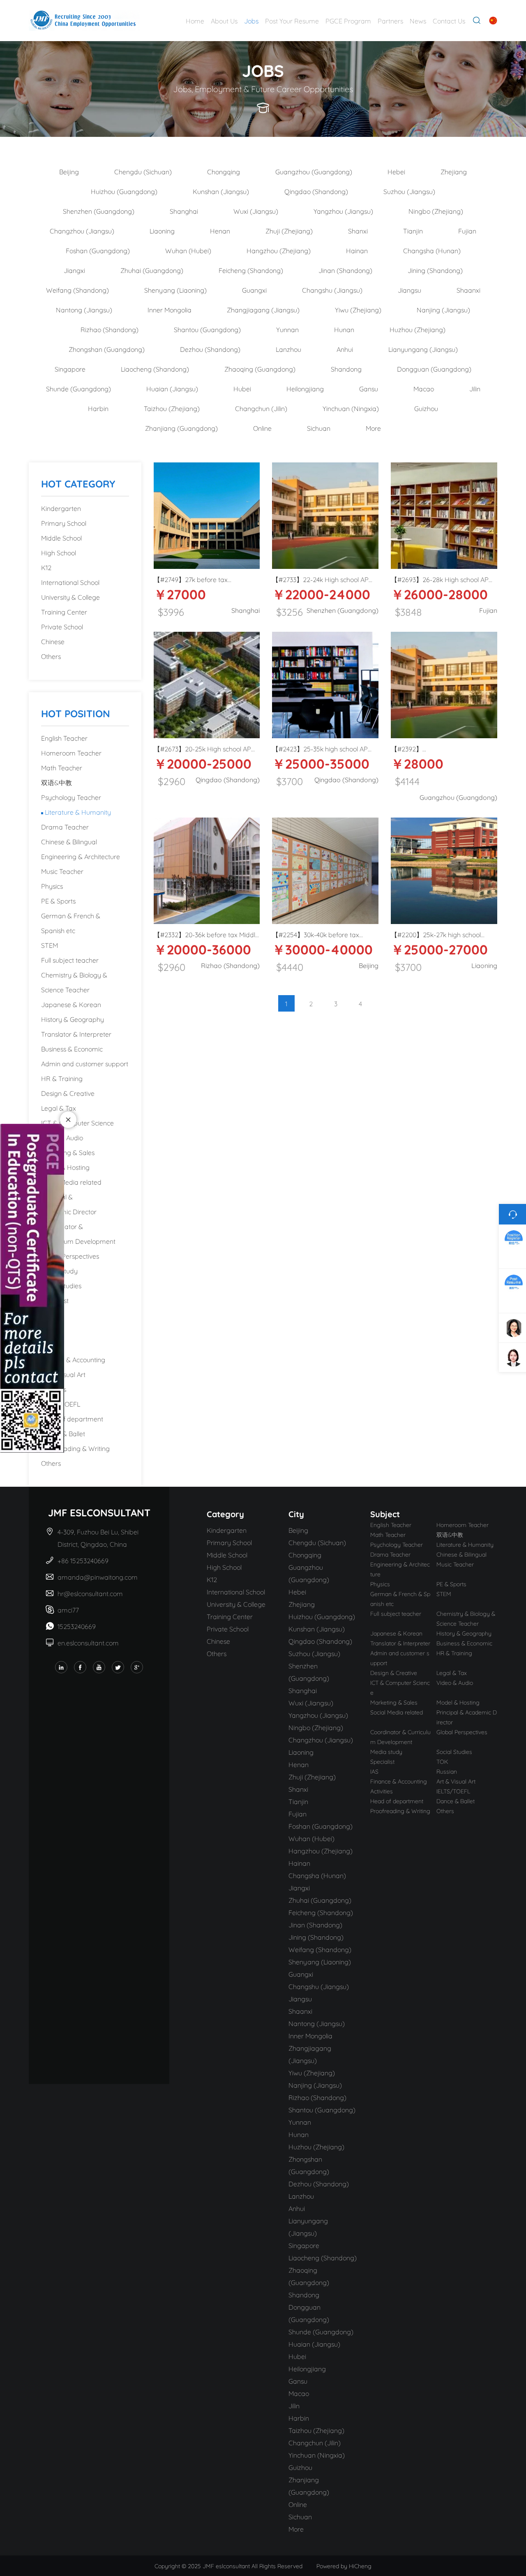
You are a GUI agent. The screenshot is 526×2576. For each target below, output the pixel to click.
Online (262, 428)
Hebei (396, 171)
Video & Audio (62, 1137)
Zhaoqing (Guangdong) (260, 368)
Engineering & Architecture (81, 856)
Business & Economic (72, 1048)
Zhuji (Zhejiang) (289, 230)
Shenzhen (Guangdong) (99, 211)
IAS (46, 1330)
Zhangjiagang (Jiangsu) (263, 309)
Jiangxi (74, 270)
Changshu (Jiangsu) (332, 290)
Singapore (70, 368)
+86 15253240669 (84, 1560)
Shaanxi (468, 290)
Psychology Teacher (71, 797)
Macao (424, 388)
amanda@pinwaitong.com (98, 1577)
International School (70, 582)
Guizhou (426, 408)
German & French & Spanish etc (71, 923)
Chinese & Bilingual (69, 841)
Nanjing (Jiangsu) (443, 309)
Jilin (475, 388)
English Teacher (64, 738)
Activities (54, 1389)
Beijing (69, 171)
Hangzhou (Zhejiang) (279, 250)
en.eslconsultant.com (88, 1642)
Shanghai (184, 211)
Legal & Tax (59, 1108)
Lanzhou (288, 349)
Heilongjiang (305, 388)
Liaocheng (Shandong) (155, 368)
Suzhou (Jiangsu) (409, 191)
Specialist (55, 1300)
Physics (52, 886)
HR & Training (62, 1078)
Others (51, 656)
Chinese (53, 641)
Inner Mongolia (170, 309)
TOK (48, 1315)
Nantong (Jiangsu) (84, 309)
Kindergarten (61, 508)
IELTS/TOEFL (61, 1404)
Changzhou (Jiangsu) (82, 230)
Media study (59, 1270)
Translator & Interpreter (76, 1034)
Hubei (242, 388)
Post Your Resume (292, 20)
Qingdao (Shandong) (316, 191)
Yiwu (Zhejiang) (358, 309)
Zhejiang (454, 171)
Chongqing (224, 171)
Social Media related (71, 1182)
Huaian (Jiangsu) (172, 388)
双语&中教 (57, 782)
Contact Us (449, 20)
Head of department (72, 1418)
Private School (62, 626)
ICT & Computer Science (77, 1122)
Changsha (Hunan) (432, 250)
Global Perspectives (70, 1256)
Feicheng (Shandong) (251, 270)
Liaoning (162, 230)
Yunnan (287, 329)
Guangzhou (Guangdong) (314, 171)
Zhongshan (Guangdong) (107, 349)
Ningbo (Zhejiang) (436, 211)
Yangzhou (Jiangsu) (343, 211)
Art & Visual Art (63, 1374)
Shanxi (358, 230)
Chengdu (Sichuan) (143, 171)
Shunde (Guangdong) (78, 388)
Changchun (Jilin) (261, 408)
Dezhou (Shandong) (210, 349)
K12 (46, 567)
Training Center (64, 611)
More (373, 428)
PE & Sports (58, 900)
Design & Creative (68, 1093)
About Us (224, 20)
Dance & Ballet (63, 1433)
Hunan (344, 329)
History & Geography (73, 1019)
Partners (390, 20)
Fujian (467, 230)
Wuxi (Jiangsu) (256, 211)
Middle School (61, 537)
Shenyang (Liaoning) (175, 290)
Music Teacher (62, 871)
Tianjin (413, 230)
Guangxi (254, 290)
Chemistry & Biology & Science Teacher (74, 982)
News (418, 20)
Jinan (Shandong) (345, 270)
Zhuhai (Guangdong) (152, 270)
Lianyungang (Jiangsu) (423, 349)
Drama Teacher (65, 826)
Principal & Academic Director (69, 1204)
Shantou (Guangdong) (207, 329)
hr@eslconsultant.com (90, 1593)
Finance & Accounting (73, 1359)
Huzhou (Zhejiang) (418, 329)
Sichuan (319, 428)
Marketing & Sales (68, 1152)
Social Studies (61, 1285)
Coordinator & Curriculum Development (78, 1233)
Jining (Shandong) (435, 270)
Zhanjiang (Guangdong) (181, 428)
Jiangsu (409, 290)
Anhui (345, 349)
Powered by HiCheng (344, 2566)
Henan (220, 230)
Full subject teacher (70, 960)
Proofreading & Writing (75, 1448)
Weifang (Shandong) (77, 290)
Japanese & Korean (71, 1004)
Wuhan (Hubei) (188, 250)
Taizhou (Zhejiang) (172, 408)
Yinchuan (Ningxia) (351, 408)
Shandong (346, 368)
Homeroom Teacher (71, 752)
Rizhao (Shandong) (110, 329)
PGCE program (348, 20)
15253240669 (77, 1626)
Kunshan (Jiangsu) (221, 191)
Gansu (369, 388)
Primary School (64, 523)
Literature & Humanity (78, 812)
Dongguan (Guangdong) (434, 368)
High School (59, 552)
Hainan (357, 250)
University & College (70, 597)
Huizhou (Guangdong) (124, 191)
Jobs (251, 20)
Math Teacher (62, 767)
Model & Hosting (65, 1167)
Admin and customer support (85, 1063)
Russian (53, 1344)
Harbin (98, 408)
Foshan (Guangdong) (98, 250)
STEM (50, 945)
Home (195, 20)
